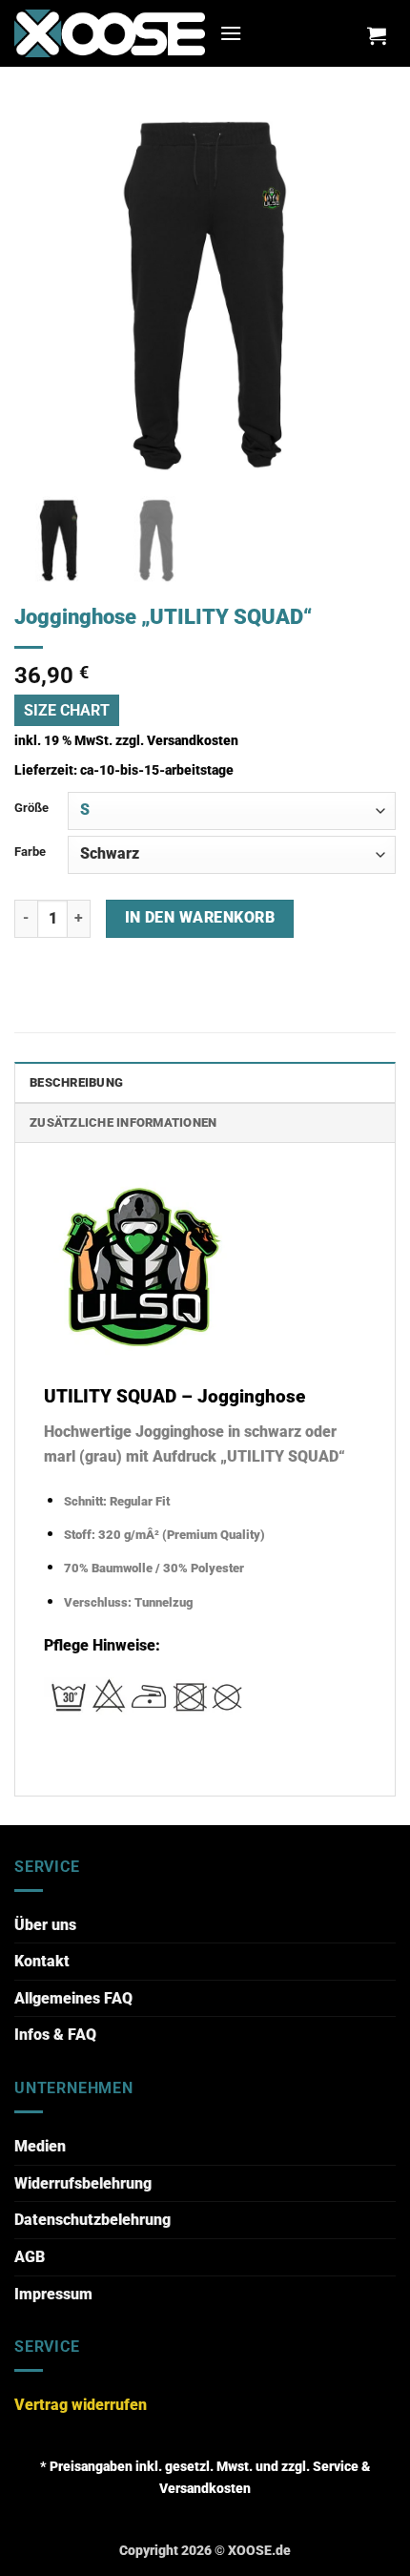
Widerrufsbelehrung (83, 2183)
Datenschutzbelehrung (92, 2220)
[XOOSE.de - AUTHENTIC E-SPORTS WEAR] (110, 33)
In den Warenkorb (200, 918)
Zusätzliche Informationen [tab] (123, 1122)
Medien (40, 2146)
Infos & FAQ (55, 2035)
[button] (231, 33)
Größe (31, 808)
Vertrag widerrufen (81, 2405)
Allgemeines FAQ (73, 1998)
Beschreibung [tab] (76, 1082)
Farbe (30, 852)
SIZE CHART (67, 710)
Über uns (45, 1925)
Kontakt (42, 1961)
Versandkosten (193, 741)
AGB (30, 2257)
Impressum (53, 2294)
